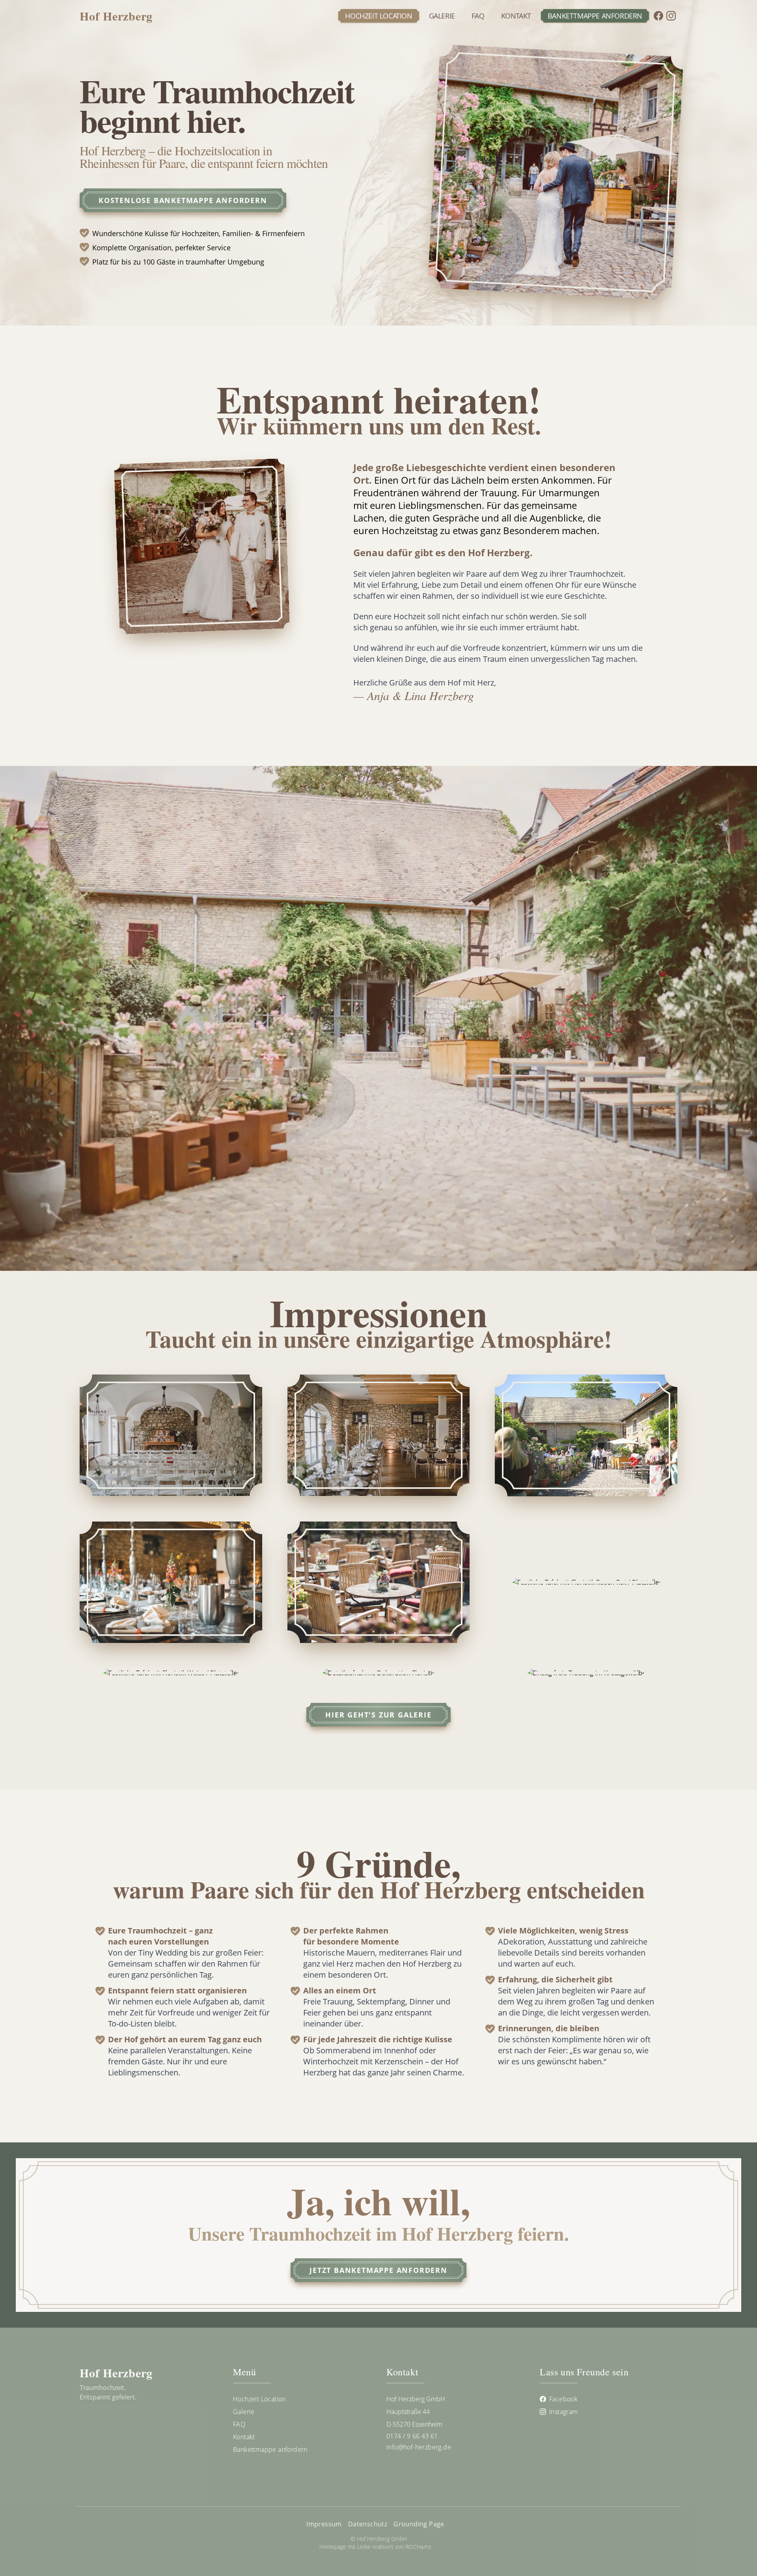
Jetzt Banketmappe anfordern (378, 2270)
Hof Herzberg (116, 16)
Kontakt (516, 16)
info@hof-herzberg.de (419, 2447)
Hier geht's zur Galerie (378, 1715)
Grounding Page (419, 2524)
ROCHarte (418, 2547)
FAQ (478, 16)
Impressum (324, 2524)
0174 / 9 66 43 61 (412, 2436)
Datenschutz (368, 2524)
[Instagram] (671, 16)
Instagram (564, 2412)
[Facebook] (658, 16)
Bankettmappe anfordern (595, 16)
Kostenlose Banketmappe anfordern (183, 200)
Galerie (442, 16)
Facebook (563, 2399)
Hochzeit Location (378, 16)
